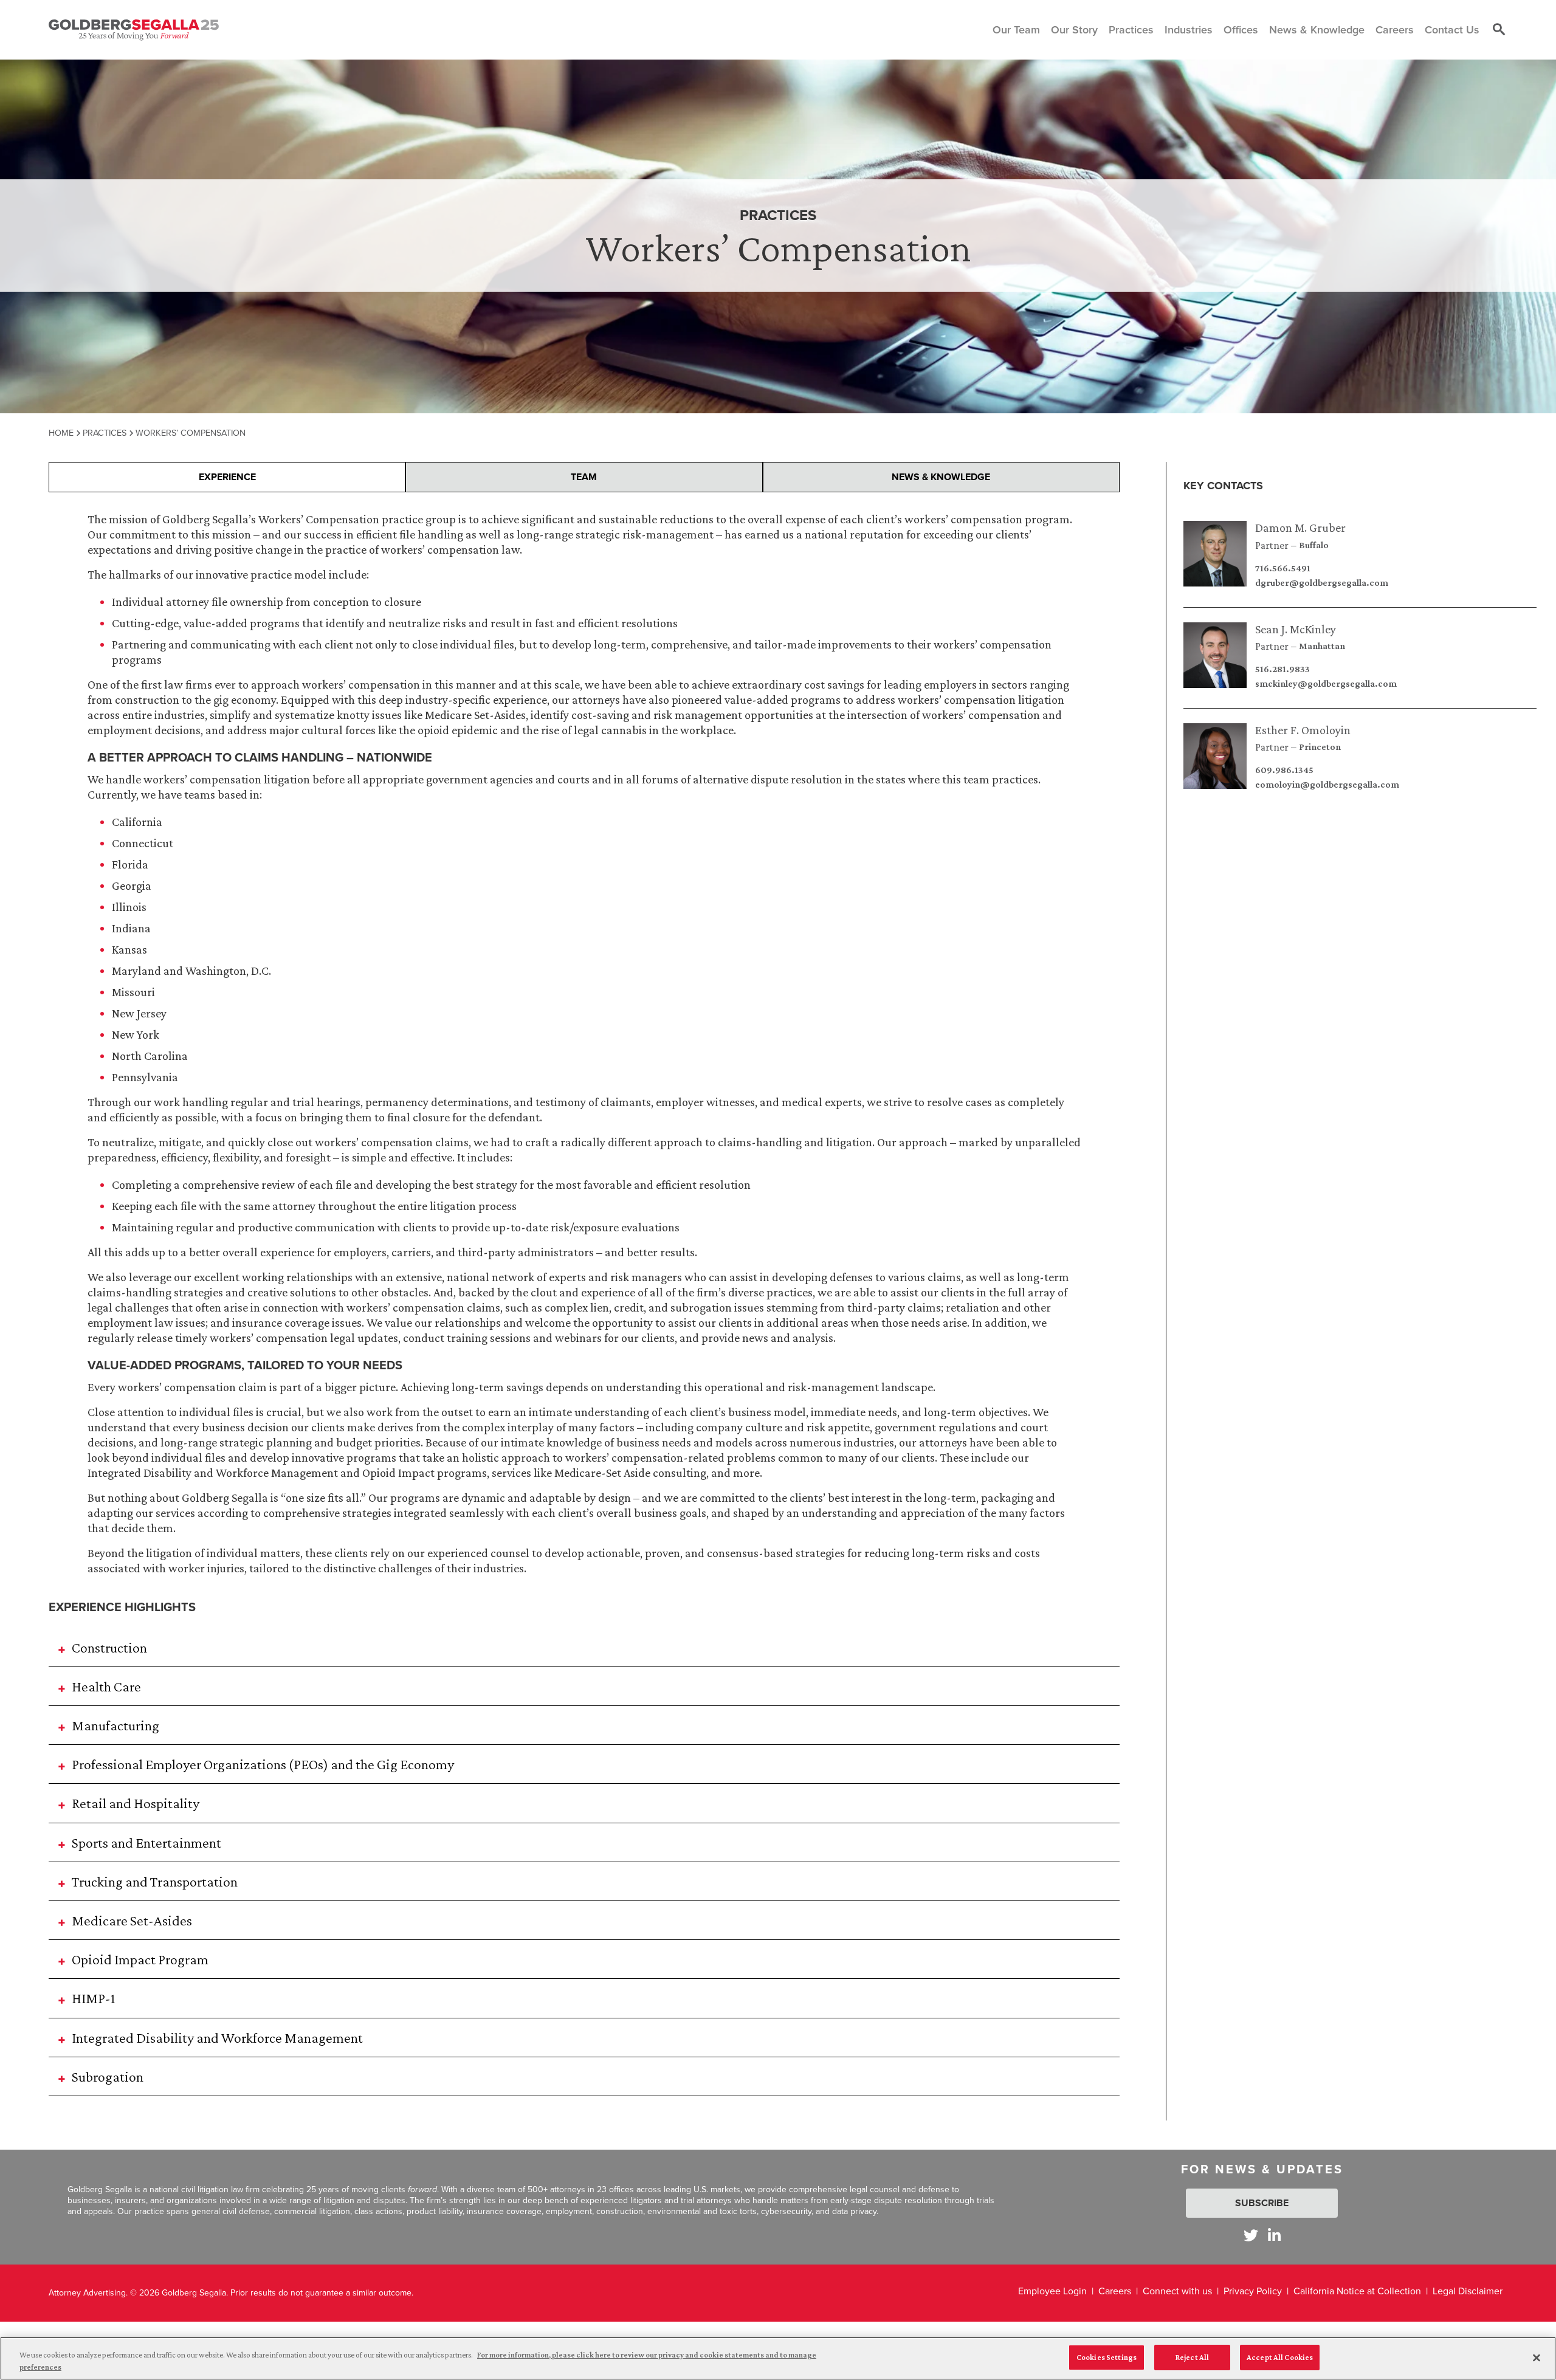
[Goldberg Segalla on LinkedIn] (1274, 2235)
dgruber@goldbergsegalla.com (1322, 583)
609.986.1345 (1284, 770)
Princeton (1320, 747)
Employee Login (1052, 2291)
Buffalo (1314, 545)
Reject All (1192, 2357)
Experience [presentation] (227, 477)
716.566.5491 (1283, 568)
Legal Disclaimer (1468, 2291)
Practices (105, 433)
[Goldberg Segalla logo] (134, 30)
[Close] (1537, 2358)
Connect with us (1177, 2291)
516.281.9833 (1282, 669)
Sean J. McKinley (1296, 629)
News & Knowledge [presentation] (941, 477)
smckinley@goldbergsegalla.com (1326, 684)
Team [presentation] (584, 477)
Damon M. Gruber (1300, 528)
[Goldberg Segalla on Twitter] (1251, 2235)
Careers (1115, 2291)
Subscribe (1262, 2203)
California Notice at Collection (1357, 2291)
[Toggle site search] (1499, 30)
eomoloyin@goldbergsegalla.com (1327, 785)
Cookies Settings (1107, 2357)
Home (61, 433)
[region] (778, 2358)
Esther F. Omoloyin (1303, 730)
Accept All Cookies (1280, 2357)
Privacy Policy (1253, 2291)
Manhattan (1322, 646)
